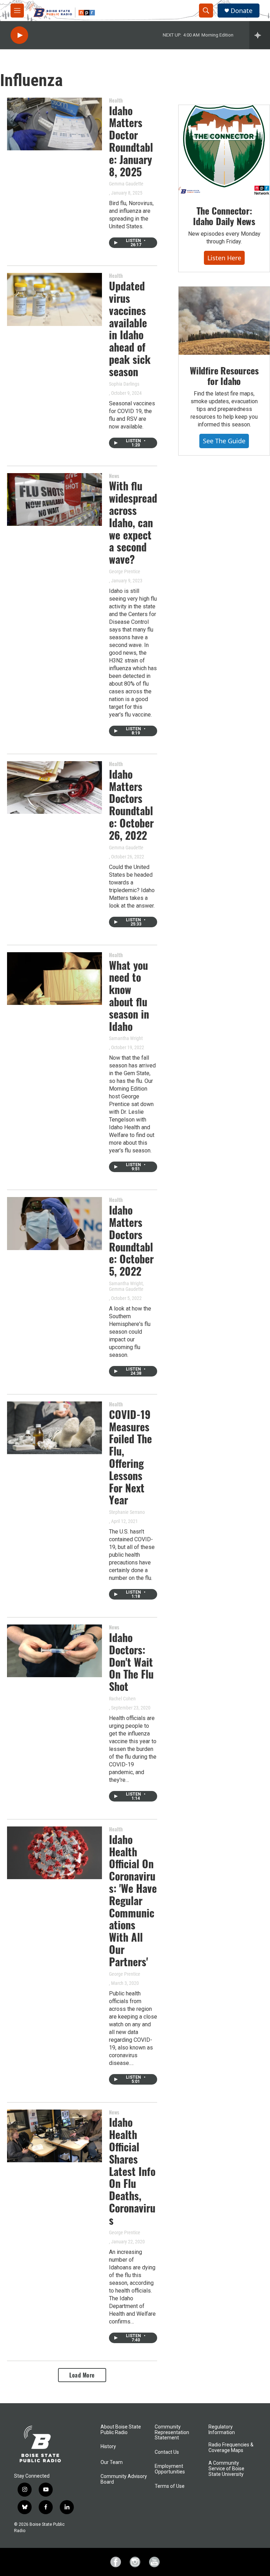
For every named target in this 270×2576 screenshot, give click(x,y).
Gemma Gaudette (126, 184)
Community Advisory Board (124, 2479)
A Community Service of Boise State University (226, 2469)
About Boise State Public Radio (121, 2430)
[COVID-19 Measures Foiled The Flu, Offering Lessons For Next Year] (54, 1428)
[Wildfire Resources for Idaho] (224, 321)
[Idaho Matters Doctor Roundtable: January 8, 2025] (54, 124)
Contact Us (167, 2452)
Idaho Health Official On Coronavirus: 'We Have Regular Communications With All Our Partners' (133, 1900)
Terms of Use (170, 2486)
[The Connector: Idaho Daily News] (224, 150)
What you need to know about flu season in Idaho (129, 996)
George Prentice (125, 571)
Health (116, 100)
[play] (19, 35)
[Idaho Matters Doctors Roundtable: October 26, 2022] (54, 787)
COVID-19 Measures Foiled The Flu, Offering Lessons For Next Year (130, 1457)
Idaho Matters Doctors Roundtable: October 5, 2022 (131, 1240)
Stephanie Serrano (127, 1512)
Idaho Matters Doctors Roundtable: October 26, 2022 (131, 805)
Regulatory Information (222, 2430)
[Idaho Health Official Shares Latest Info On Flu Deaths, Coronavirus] (54, 2136)
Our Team (112, 2462)
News (114, 476)
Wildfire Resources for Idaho (224, 376)
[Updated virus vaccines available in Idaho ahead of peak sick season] (54, 299)
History (108, 2447)
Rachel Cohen (122, 1699)
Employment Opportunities (170, 2469)
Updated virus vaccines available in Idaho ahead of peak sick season (130, 329)
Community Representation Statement (172, 2433)
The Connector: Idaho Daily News (224, 216)
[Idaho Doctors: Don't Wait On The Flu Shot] (54, 1651)
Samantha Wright (126, 1038)
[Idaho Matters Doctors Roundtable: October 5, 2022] (54, 1223)
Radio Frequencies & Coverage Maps (231, 2448)
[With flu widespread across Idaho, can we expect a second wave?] (54, 499)
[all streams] (260, 35)
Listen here (224, 258)
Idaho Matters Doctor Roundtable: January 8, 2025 (131, 141)
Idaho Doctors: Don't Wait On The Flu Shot (131, 1662)
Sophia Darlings (124, 384)
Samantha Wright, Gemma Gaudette (126, 1286)
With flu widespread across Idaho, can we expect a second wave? (133, 522)
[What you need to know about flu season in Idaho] (54, 979)
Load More (82, 2375)
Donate (242, 11)
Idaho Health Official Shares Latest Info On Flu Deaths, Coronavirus (132, 2171)
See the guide (224, 441)
